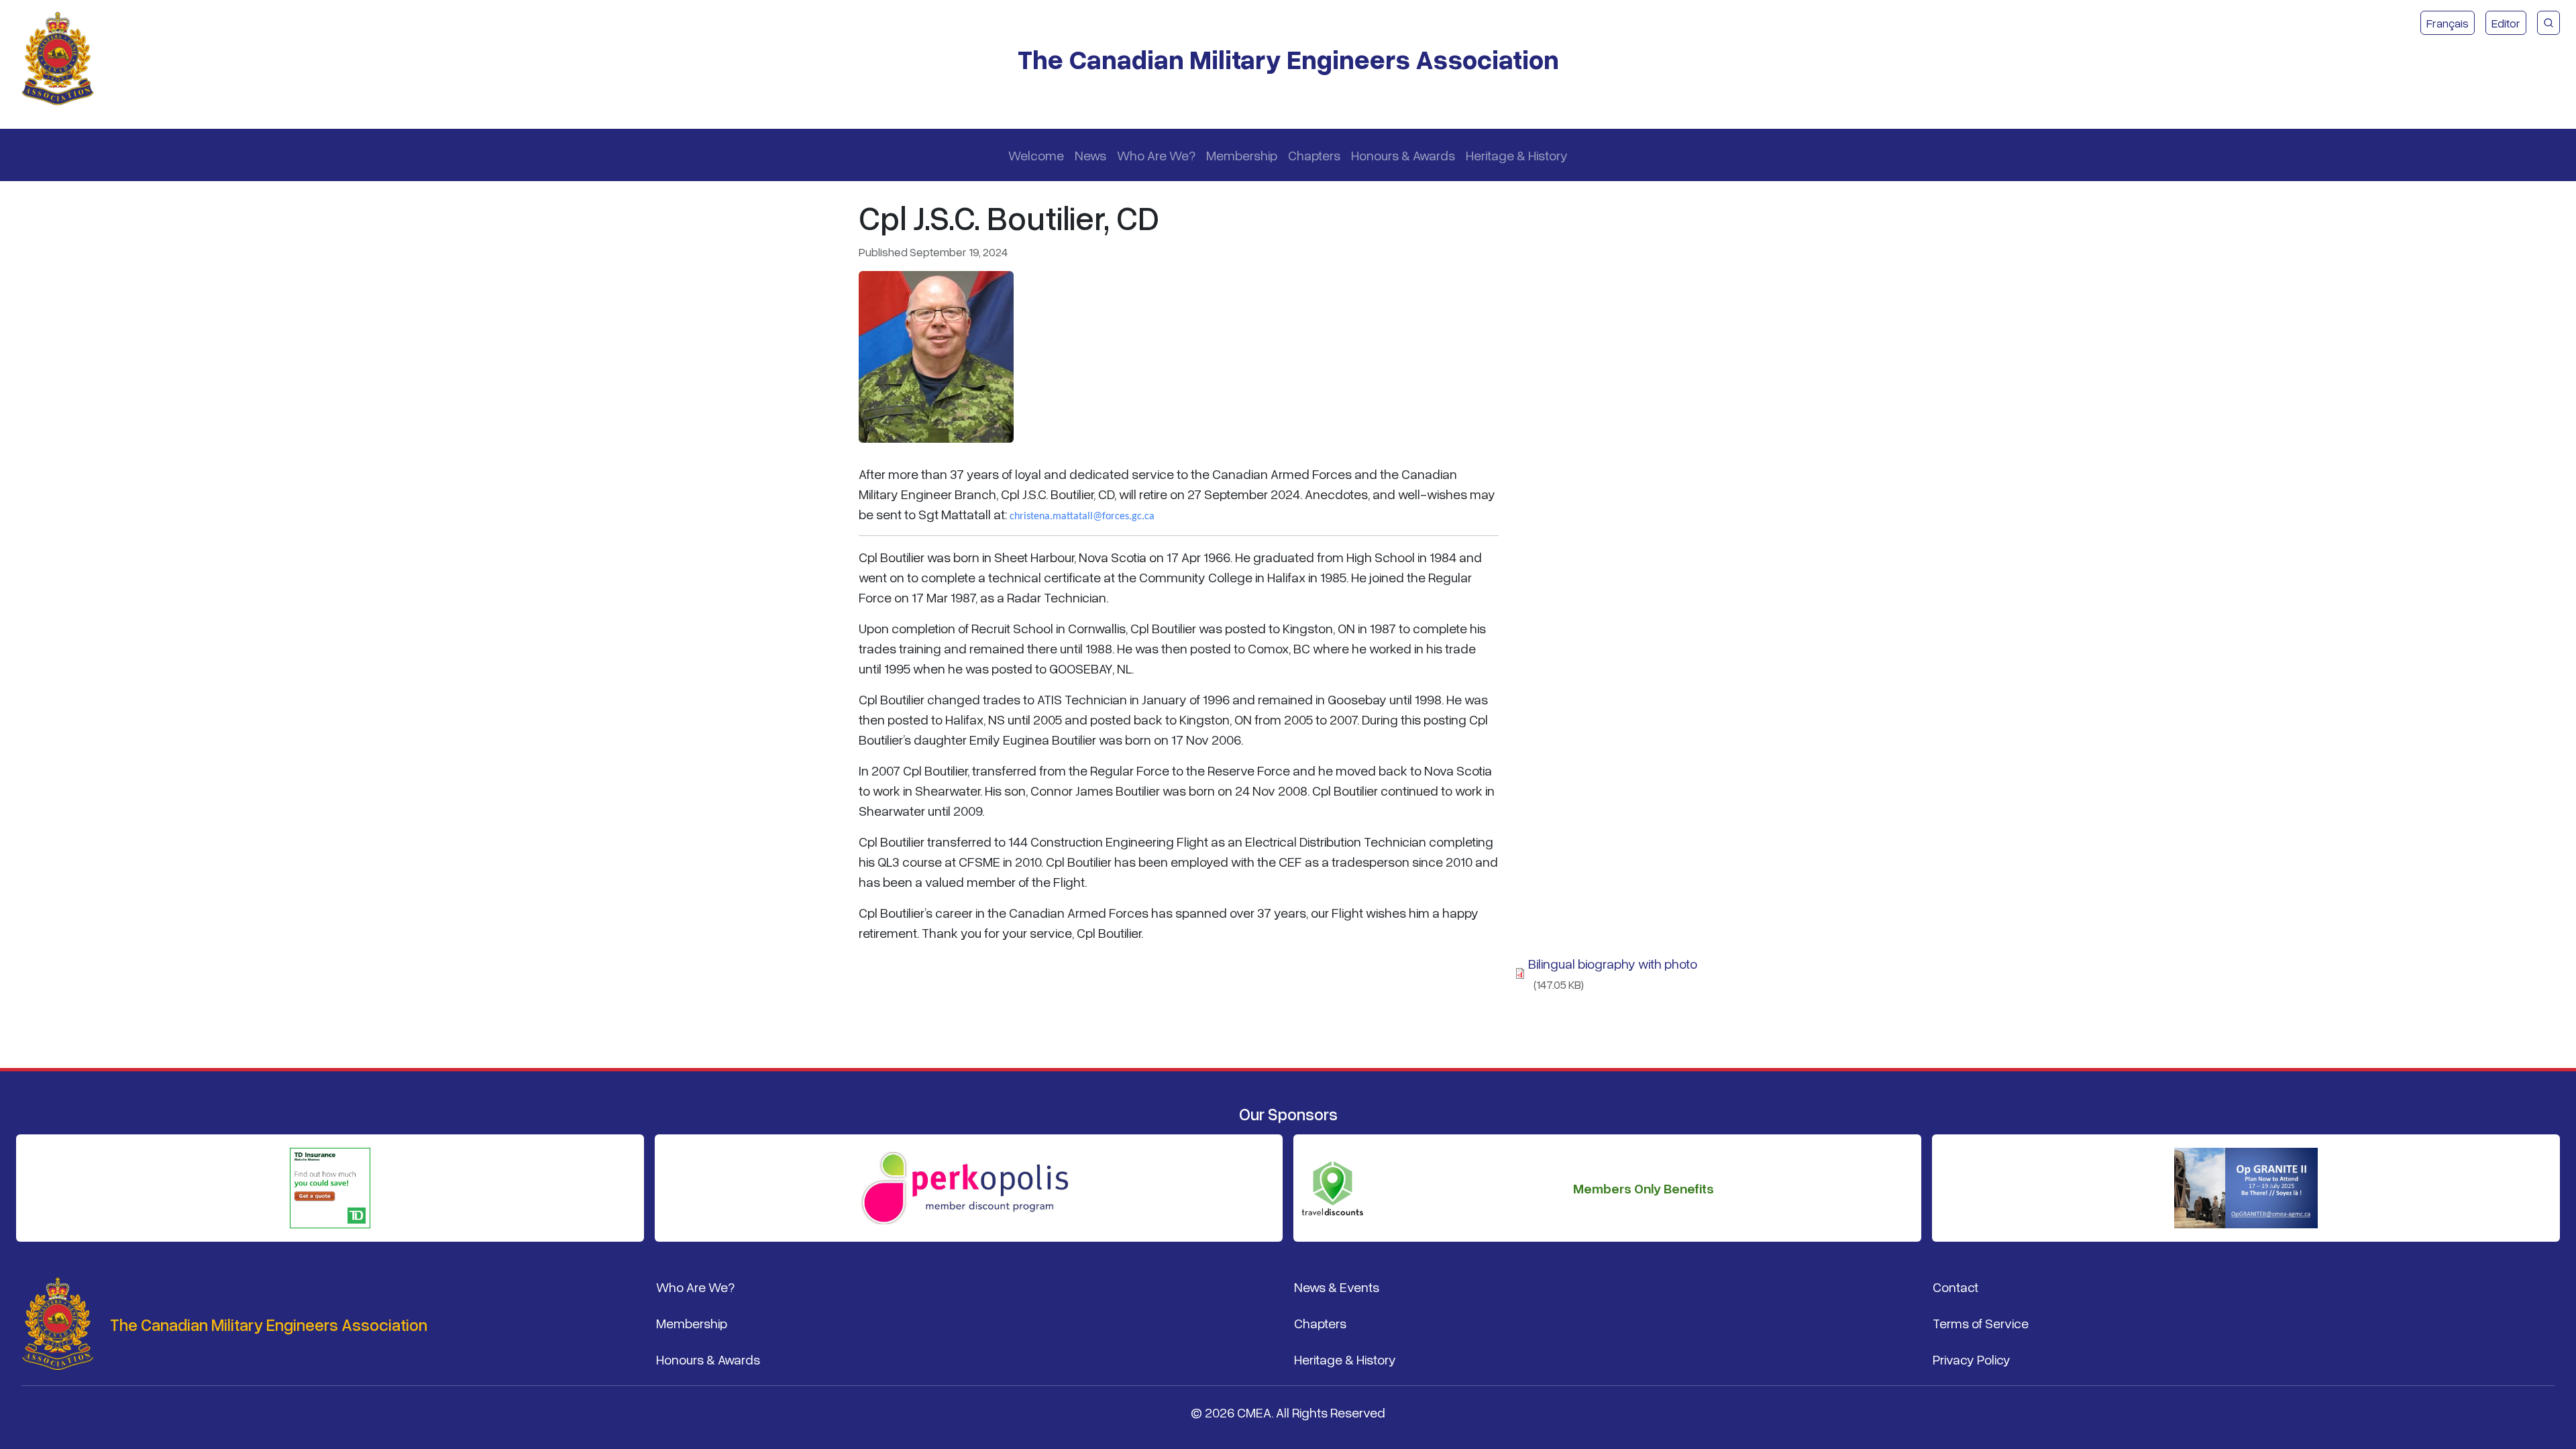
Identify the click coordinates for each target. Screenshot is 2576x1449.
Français (2448, 23)
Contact (1955, 1287)
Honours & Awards (1403, 155)
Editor (2506, 23)
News (1090, 155)
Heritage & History (1517, 155)
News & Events (1337, 1287)
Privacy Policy (1972, 1359)
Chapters (1314, 155)
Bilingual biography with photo (1613, 963)
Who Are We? (1156, 155)
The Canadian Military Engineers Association (1288, 59)
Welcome (1036, 155)
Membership (1242, 155)
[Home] (63, 59)
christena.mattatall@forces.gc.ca (1082, 517)
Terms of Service (1981, 1323)
